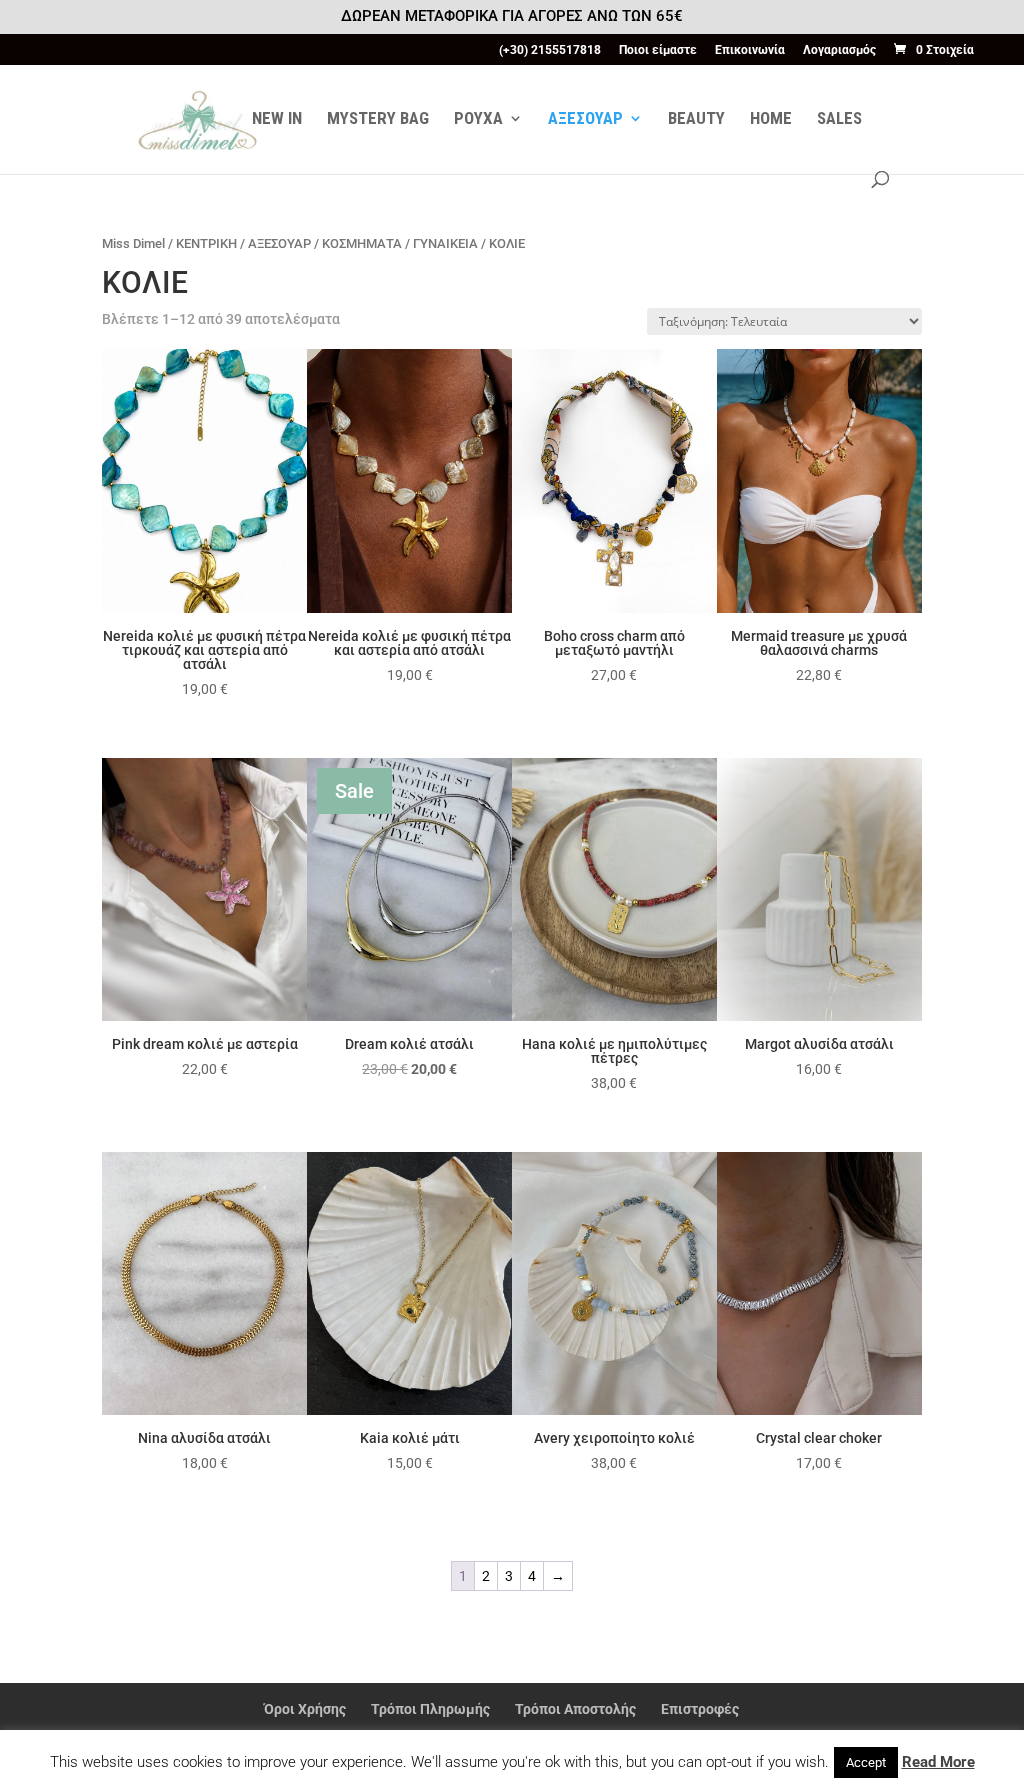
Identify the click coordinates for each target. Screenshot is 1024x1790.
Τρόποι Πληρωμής (430, 1709)
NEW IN (277, 119)
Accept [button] (866, 1762)
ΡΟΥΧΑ (478, 119)
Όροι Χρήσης (305, 1709)
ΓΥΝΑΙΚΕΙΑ (445, 243)
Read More (938, 1762)
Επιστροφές (700, 1709)
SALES (839, 119)
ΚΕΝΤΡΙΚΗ (206, 243)
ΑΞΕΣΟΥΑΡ (585, 119)
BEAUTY (696, 119)
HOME (771, 119)
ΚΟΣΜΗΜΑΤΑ (362, 243)
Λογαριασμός (839, 50)
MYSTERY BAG (378, 119)
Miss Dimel (133, 243)
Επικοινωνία (750, 50)
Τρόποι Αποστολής (575, 1709)
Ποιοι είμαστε (658, 50)
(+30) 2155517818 (550, 50)
